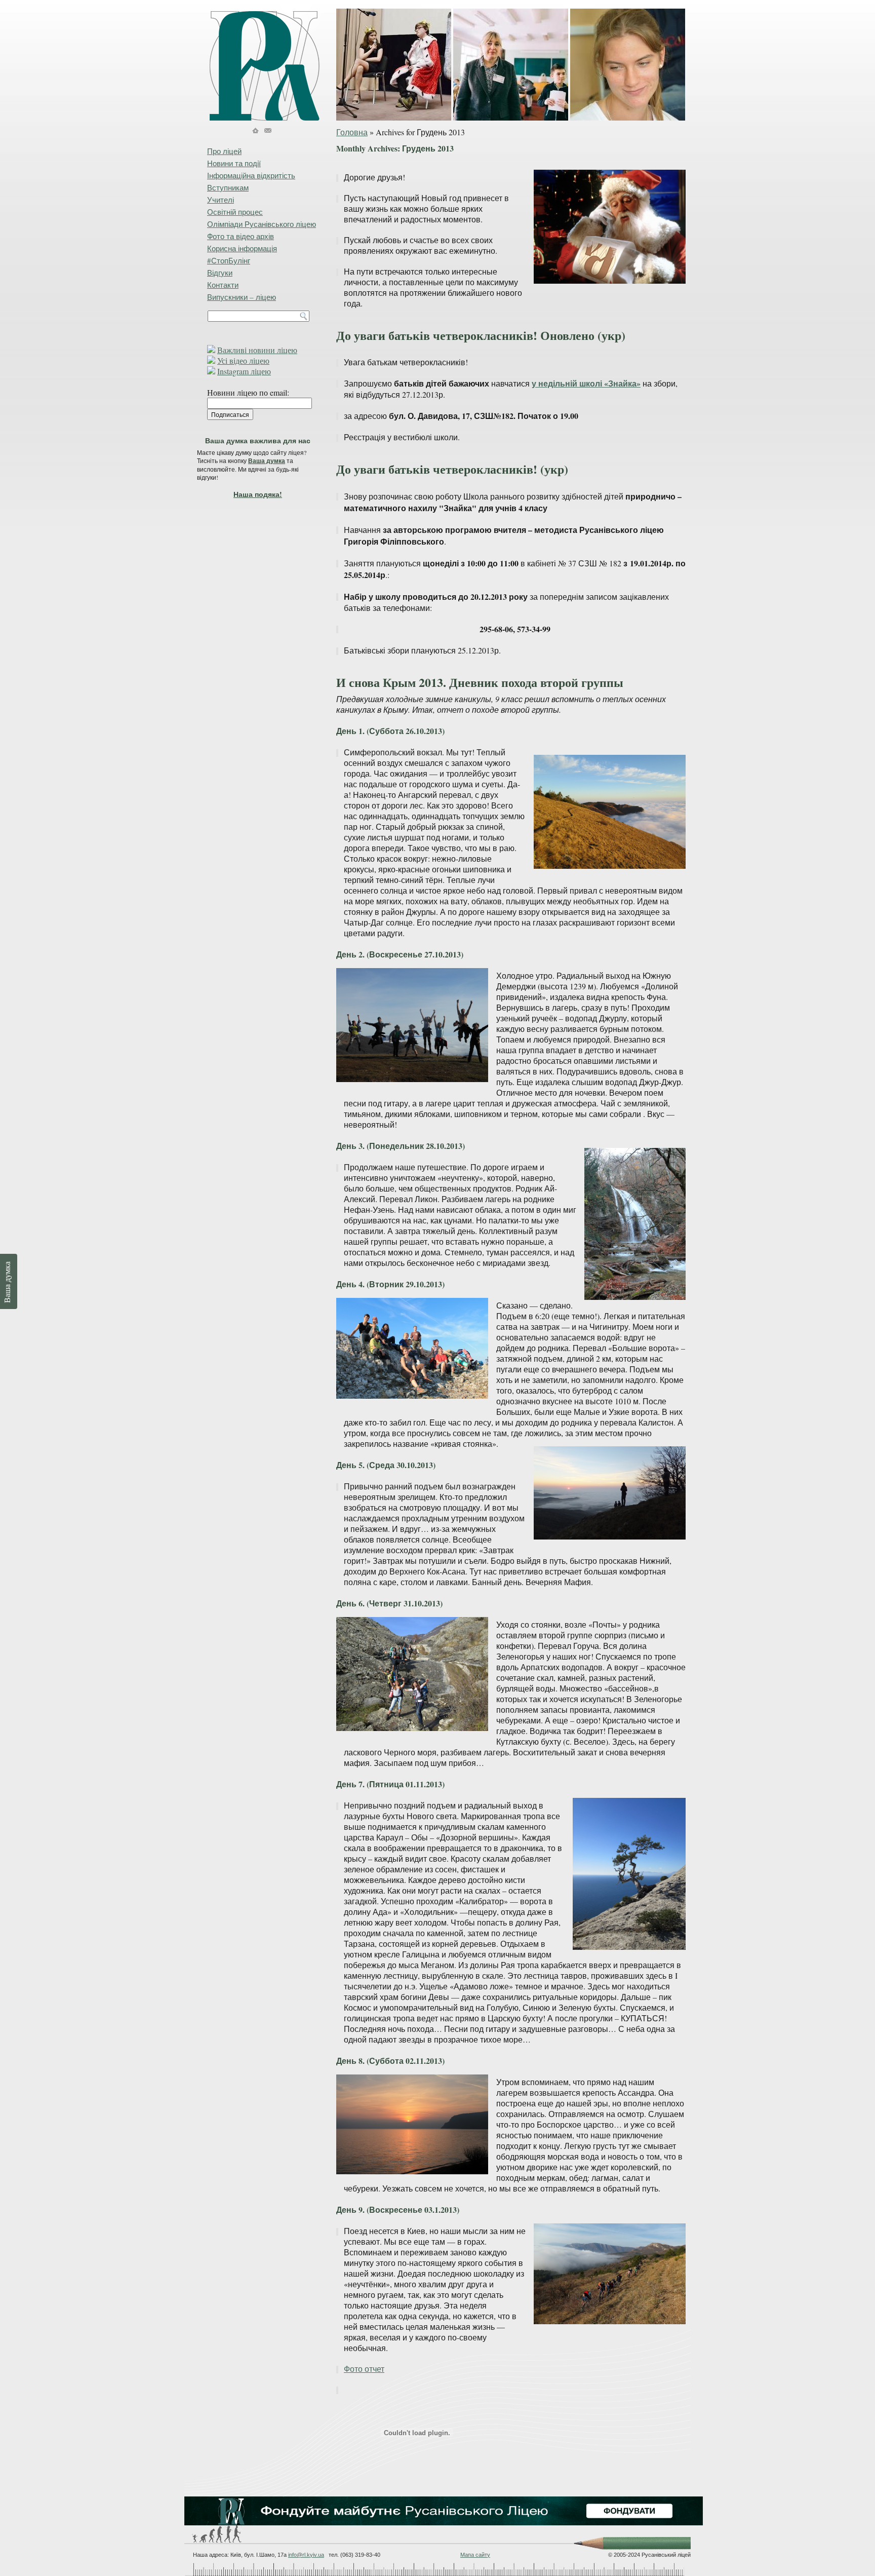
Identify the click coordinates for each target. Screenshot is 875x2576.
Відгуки (220, 273)
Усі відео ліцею (243, 360)
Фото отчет (364, 2369)
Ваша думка (267, 461)
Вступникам (228, 187)
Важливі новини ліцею (257, 350)
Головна (352, 132)
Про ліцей (224, 151)
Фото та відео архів (241, 236)
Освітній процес (235, 212)
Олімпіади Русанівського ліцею (262, 224)
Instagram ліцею (244, 371)
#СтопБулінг (229, 260)
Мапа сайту (475, 2555)
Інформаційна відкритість (251, 175)
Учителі (221, 200)
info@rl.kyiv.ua (306, 2555)
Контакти (223, 285)
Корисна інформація (242, 248)
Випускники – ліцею (242, 297)
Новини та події (234, 163)
